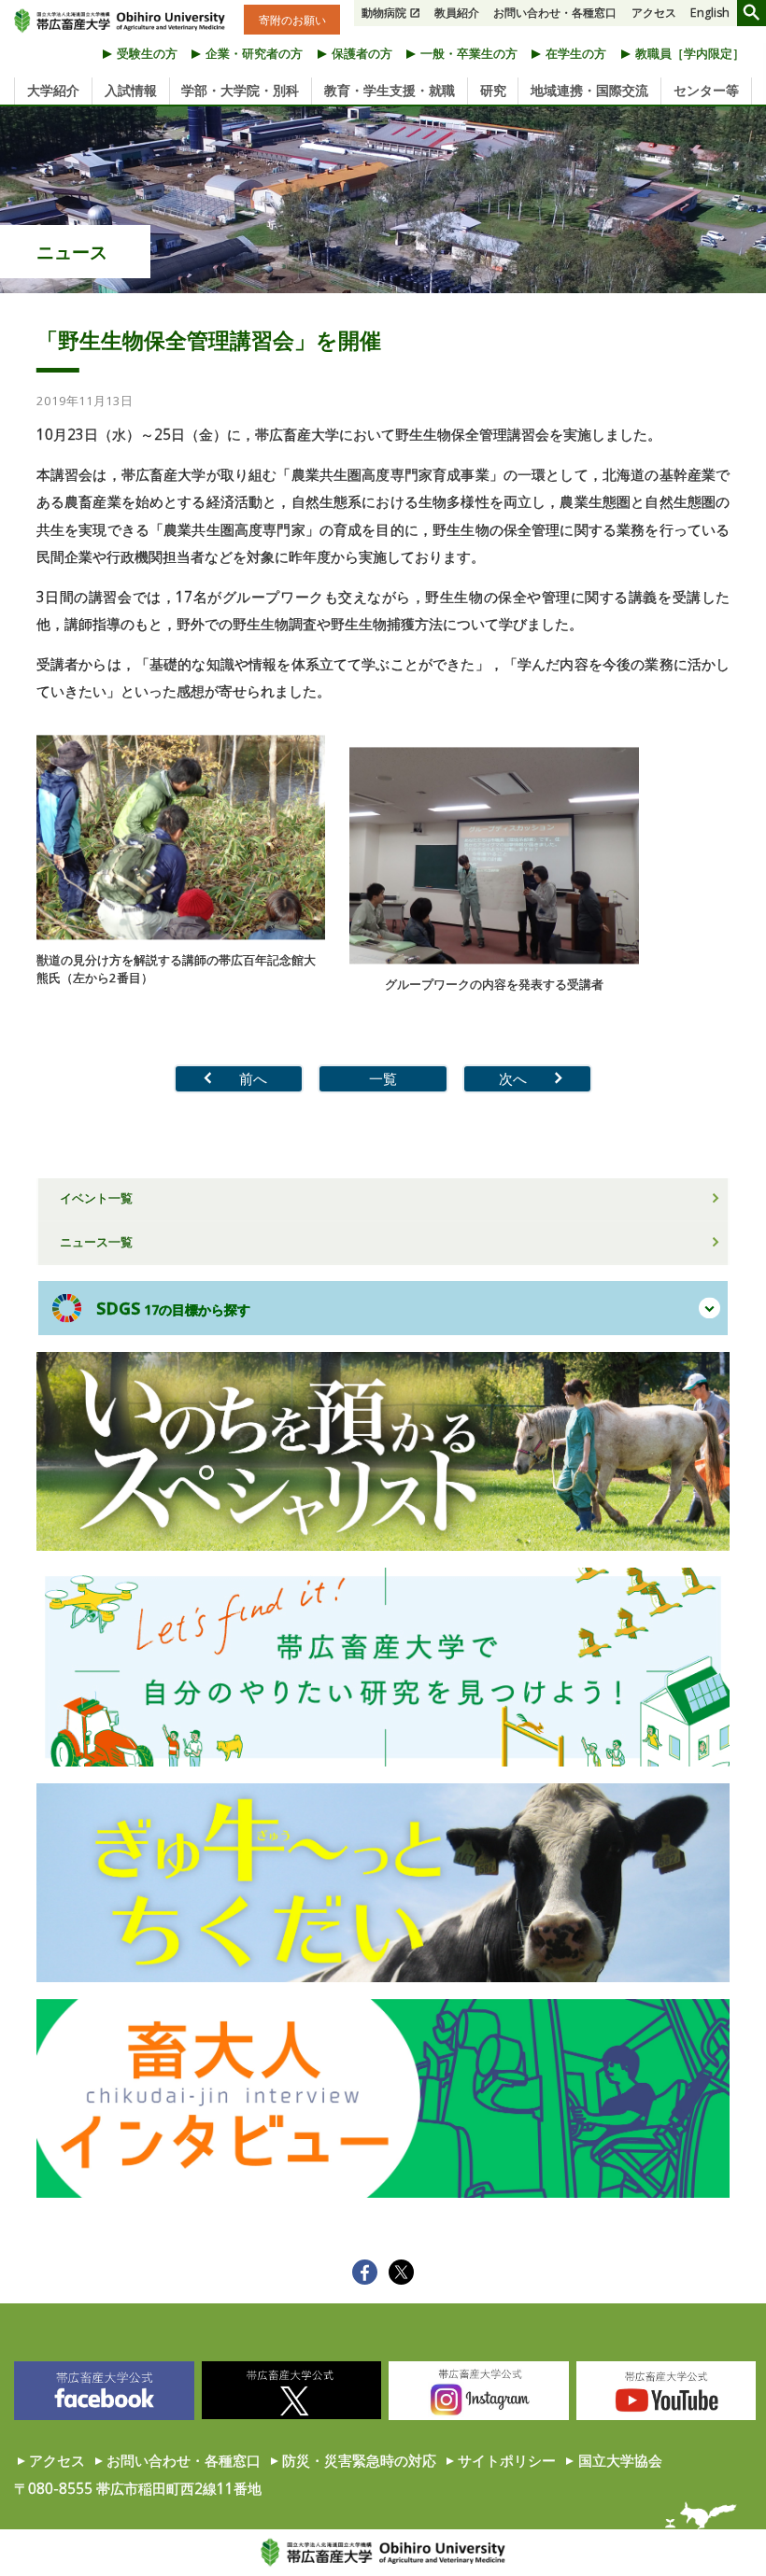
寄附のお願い (292, 19)
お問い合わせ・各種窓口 (555, 13)
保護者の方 (362, 53)
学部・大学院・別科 (240, 91)
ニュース (72, 252)
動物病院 (384, 13)
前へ (253, 1078)
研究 (493, 91)
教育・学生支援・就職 (390, 91)
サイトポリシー (507, 2460)
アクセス (654, 13)
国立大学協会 (620, 2460)
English (710, 13)
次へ (513, 1078)
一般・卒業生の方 (469, 53)
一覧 (383, 1078)
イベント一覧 (96, 1198)
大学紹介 (53, 91)
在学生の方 (576, 53)
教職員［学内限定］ (690, 53)
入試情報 (131, 91)
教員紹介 (457, 13)
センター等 (706, 91)
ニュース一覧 (96, 1242)
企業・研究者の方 (254, 53)
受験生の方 (147, 53)
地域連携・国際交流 (589, 91)
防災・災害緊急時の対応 (359, 2460)
